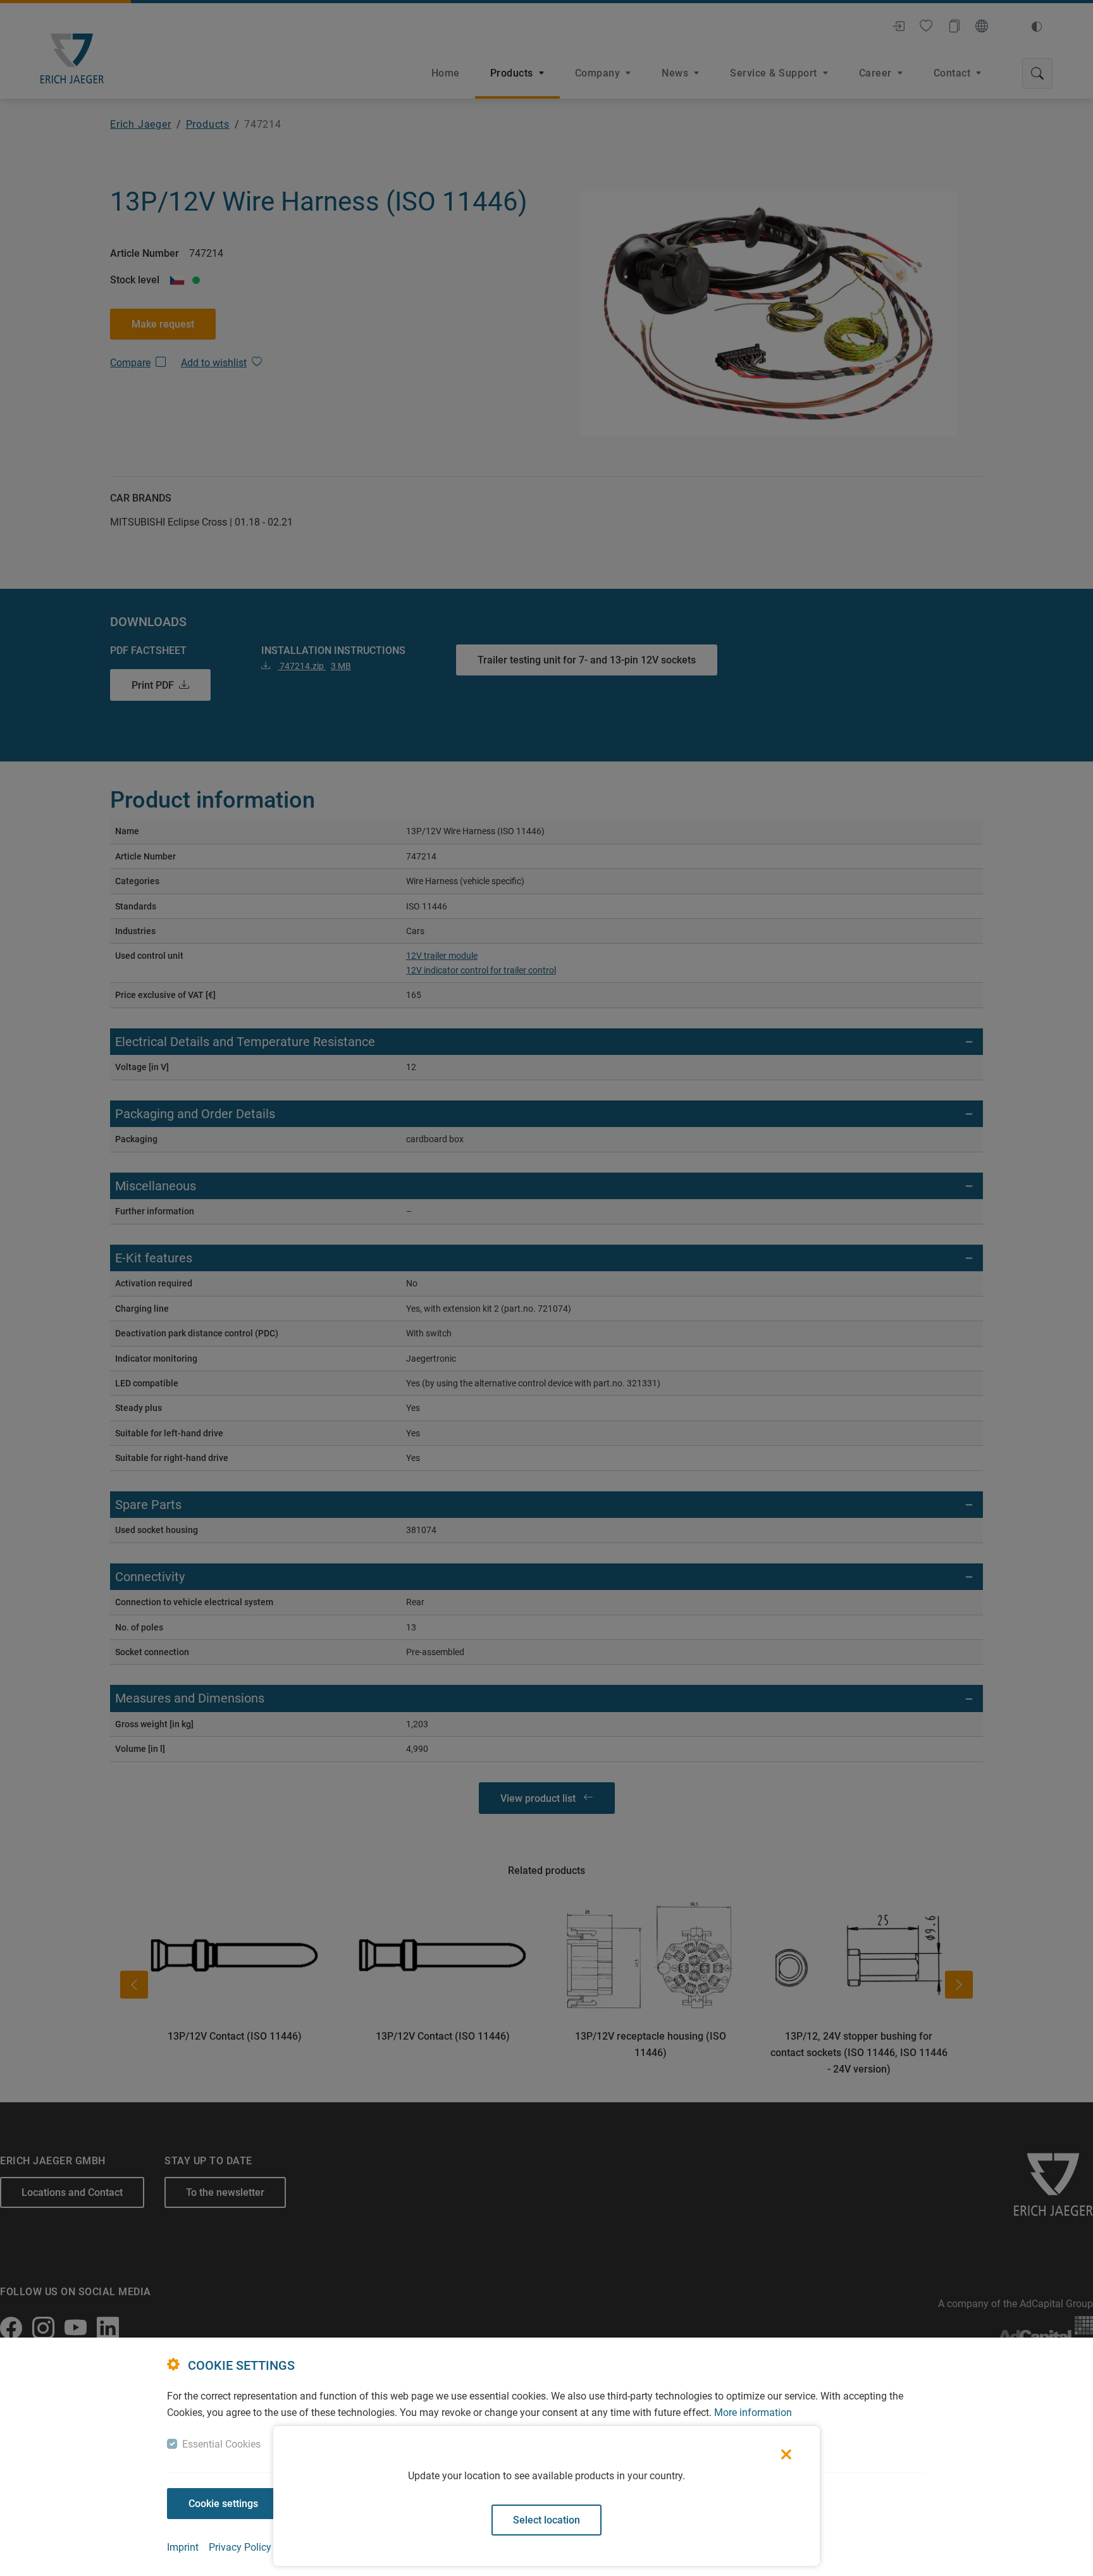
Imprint (183, 2547)
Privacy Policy (240, 2547)
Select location (546, 2520)
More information (753, 2413)
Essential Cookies (221, 2444)
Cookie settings (223, 2504)
